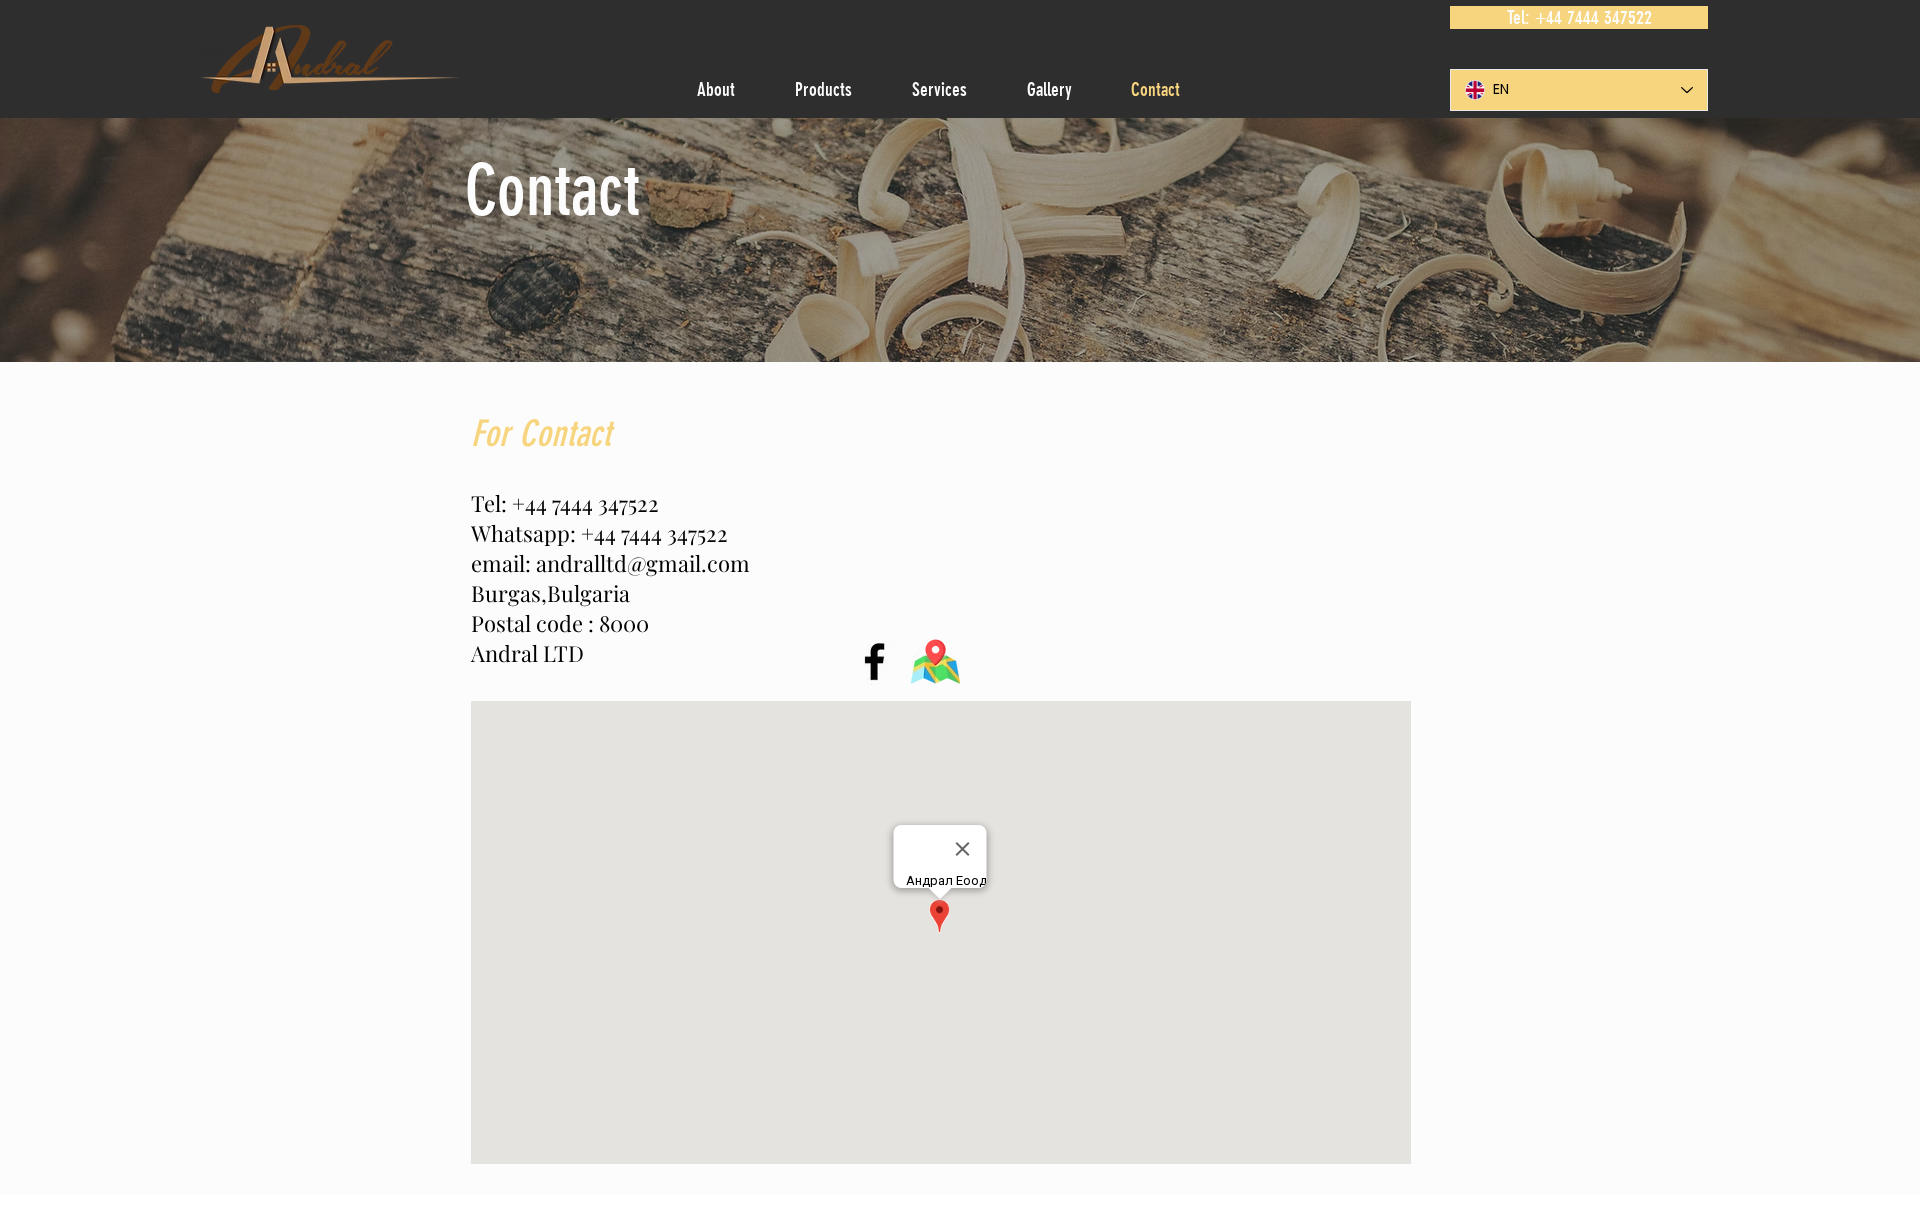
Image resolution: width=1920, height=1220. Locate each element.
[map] (935, 661)
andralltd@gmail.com (643, 563)
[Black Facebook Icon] (874, 661)
